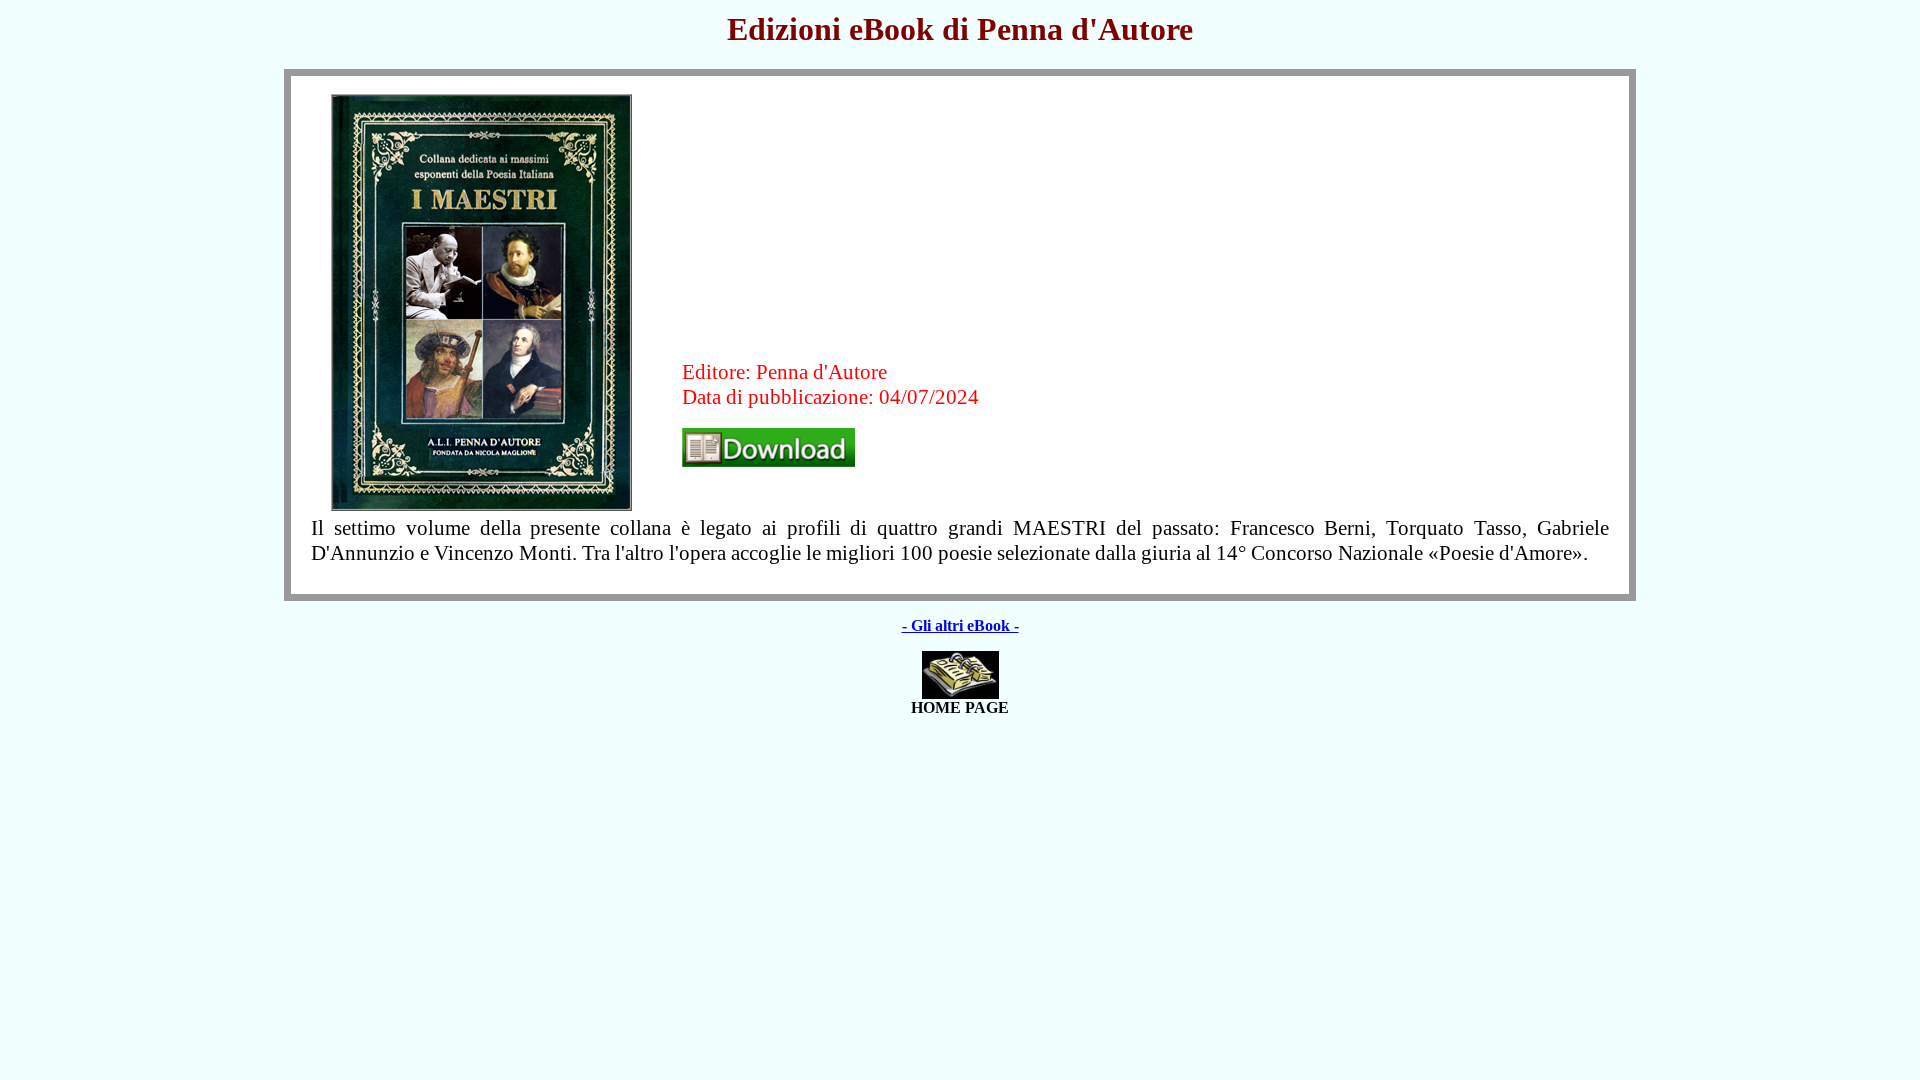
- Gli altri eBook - (960, 625)
